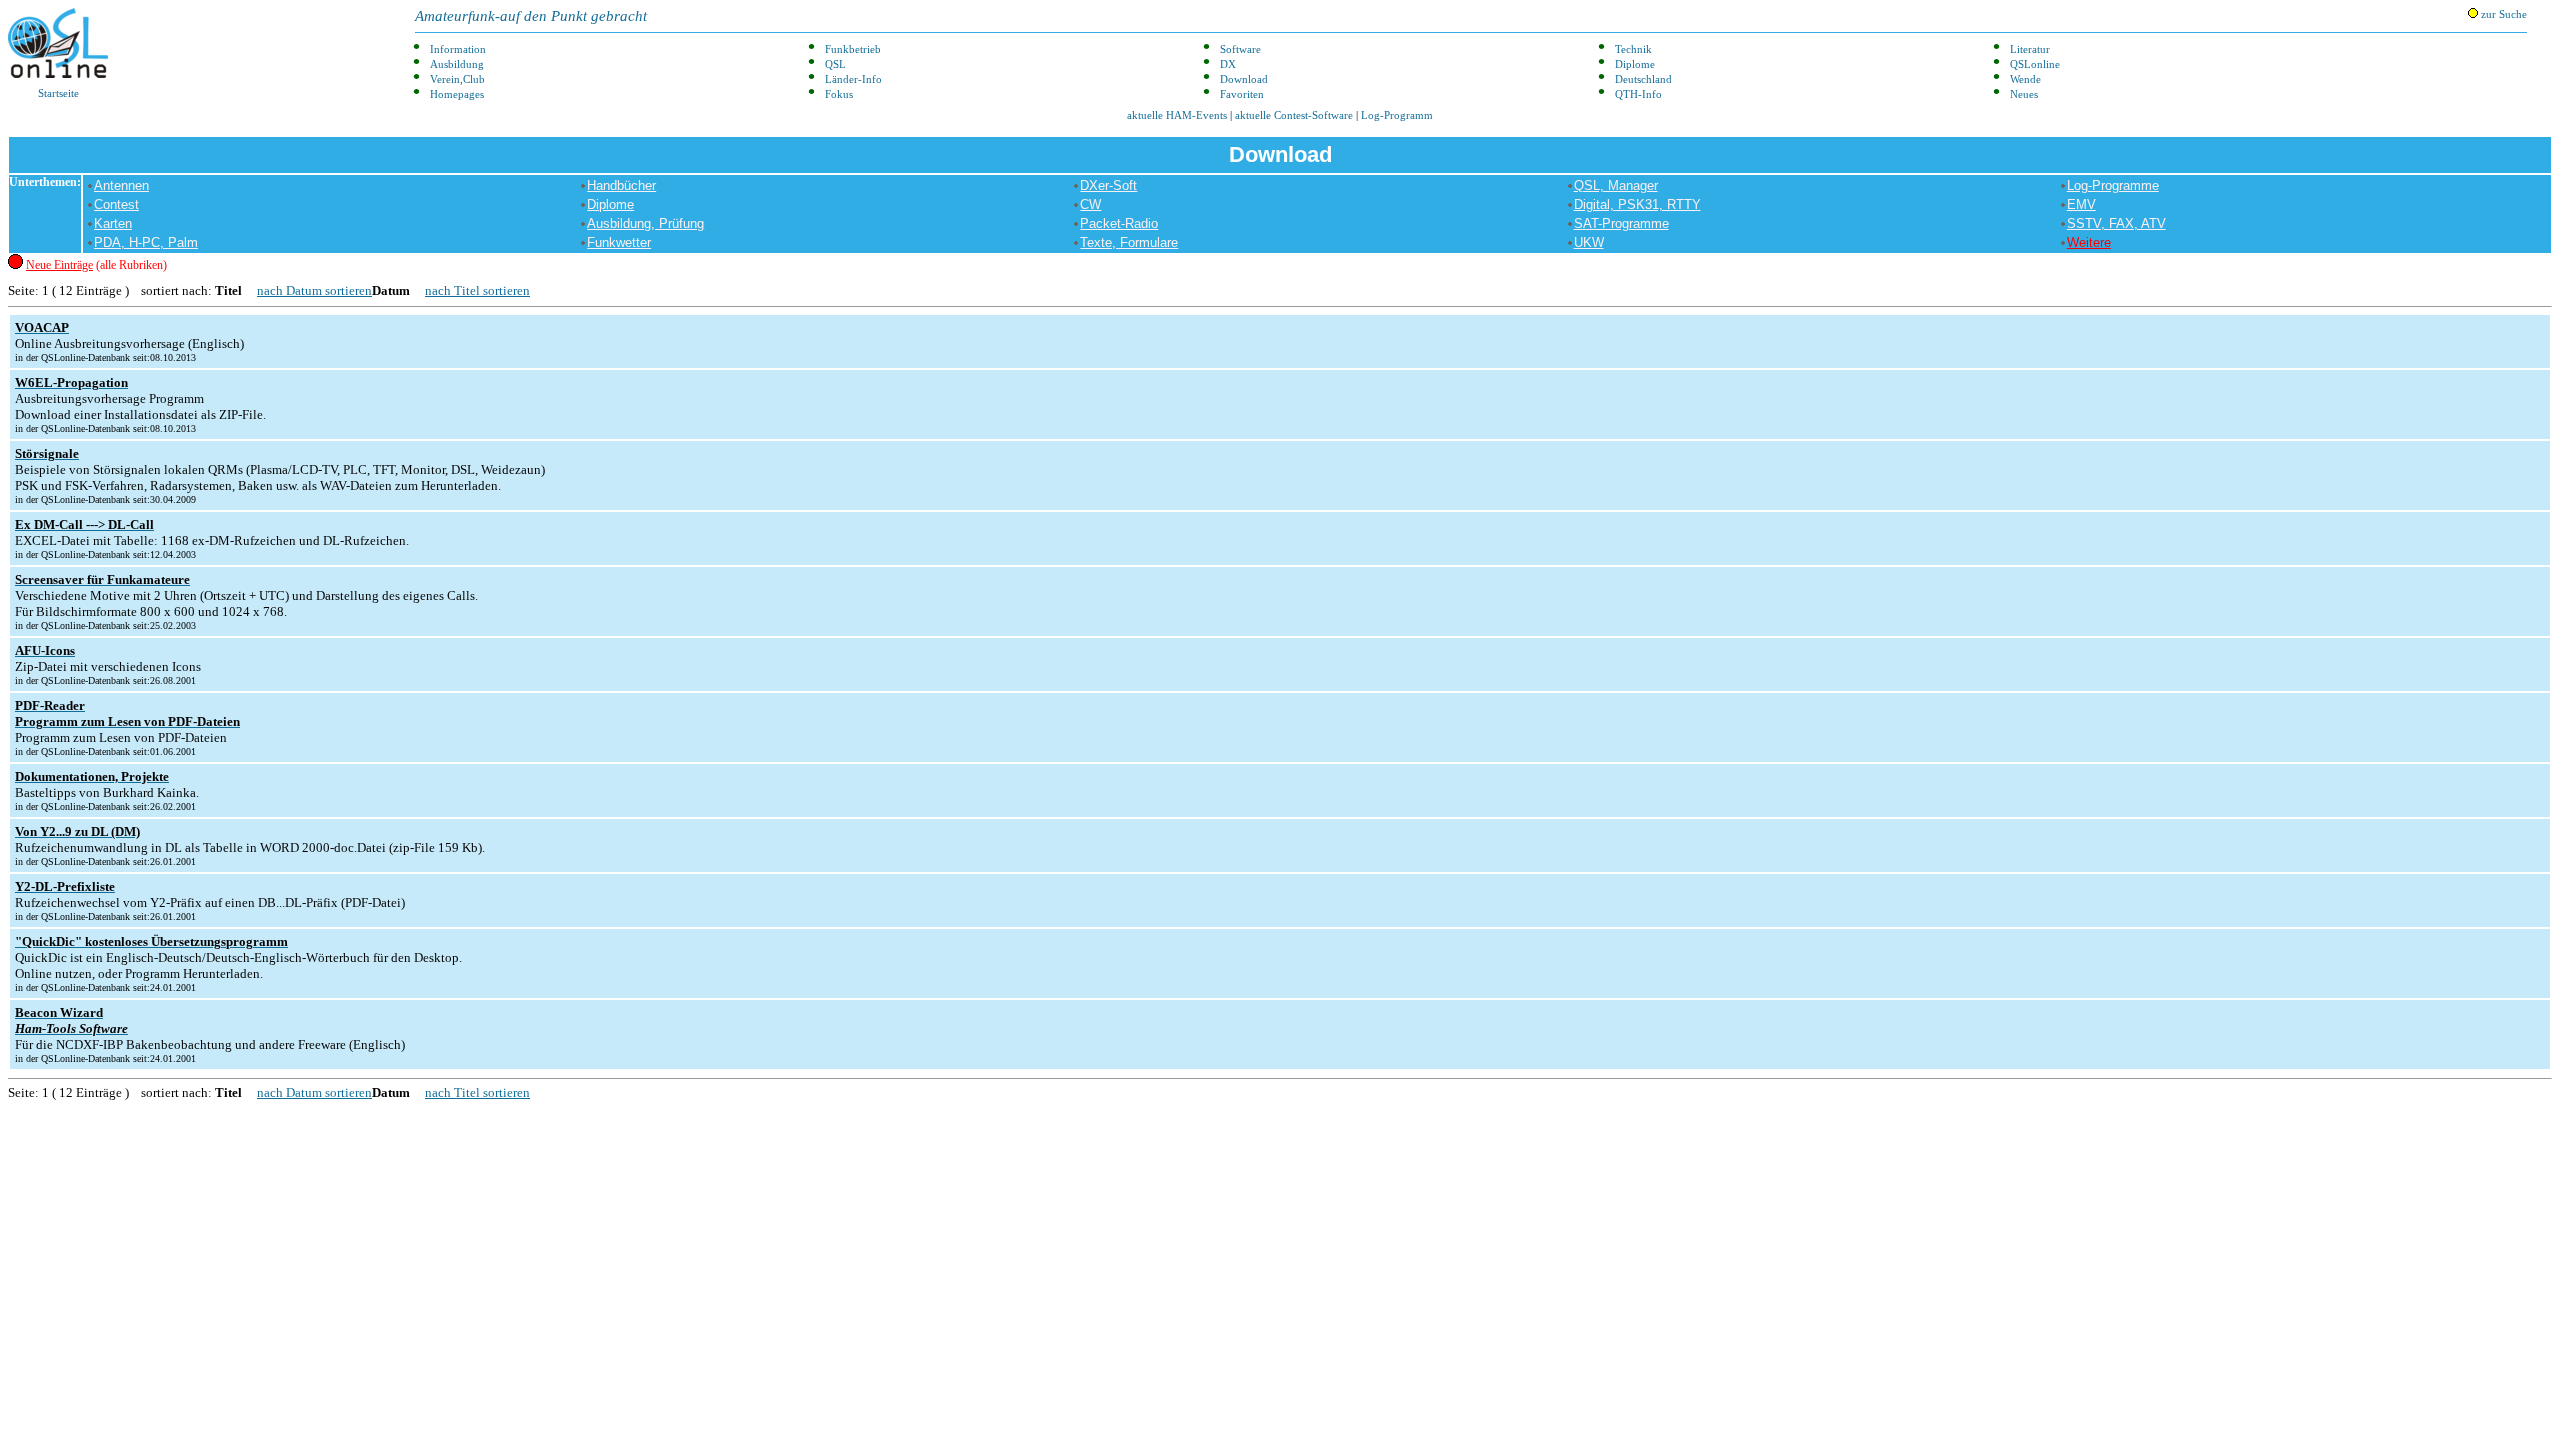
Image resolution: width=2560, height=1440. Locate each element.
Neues (2024, 94)
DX (1228, 64)
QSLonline (2035, 64)
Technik (1633, 49)
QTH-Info (1638, 94)
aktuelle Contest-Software (1294, 115)
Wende (2025, 79)
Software (1240, 49)
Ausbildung (457, 64)
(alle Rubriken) (96, 265)
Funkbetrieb (853, 49)
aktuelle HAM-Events (1177, 115)
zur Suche (2502, 14)
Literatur (2030, 49)
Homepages (457, 94)
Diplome (1635, 64)
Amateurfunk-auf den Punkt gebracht (531, 16)
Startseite (58, 93)
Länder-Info (853, 79)
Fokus (839, 94)
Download (1244, 79)
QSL (835, 64)
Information (458, 49)
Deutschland (1643, 79)
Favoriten (1242, 94)
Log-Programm (1397, 115)
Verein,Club (457, 79)
